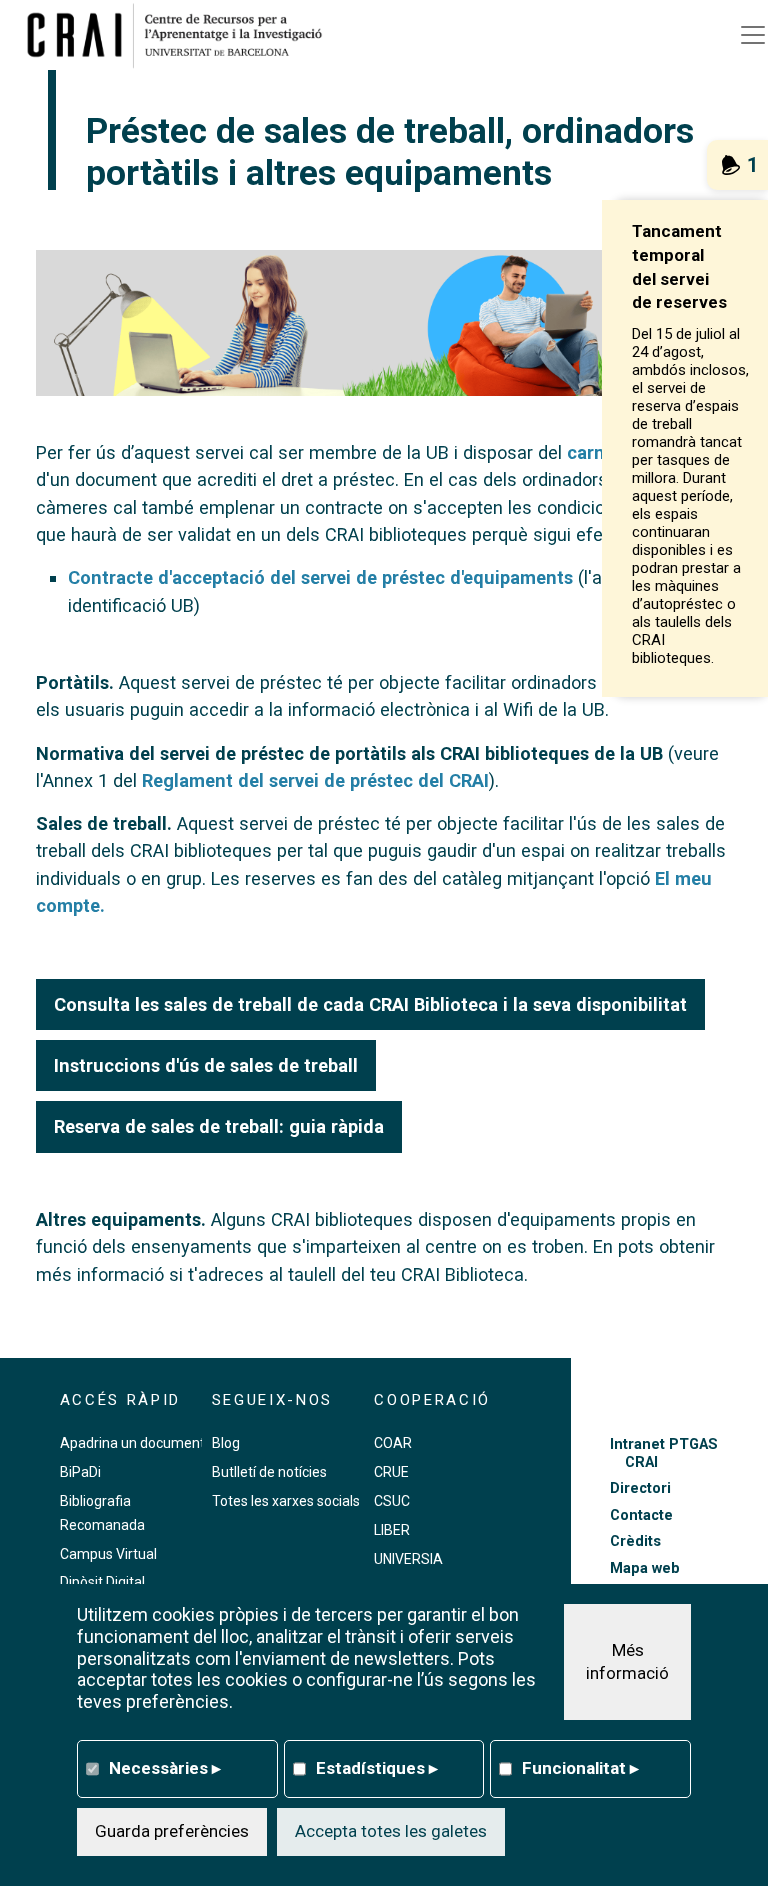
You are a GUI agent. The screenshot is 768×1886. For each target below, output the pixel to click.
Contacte (641, 1515)
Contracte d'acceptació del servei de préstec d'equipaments (320, 577)
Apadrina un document (132, 1443)
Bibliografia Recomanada (102, 1513)
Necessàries (165, 1768)
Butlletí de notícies (269, 1472)
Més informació (627, 1662)
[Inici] (182, 35)
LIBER (392, 1530)
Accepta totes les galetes (391, 1831)
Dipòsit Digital (102, 1582)
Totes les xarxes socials (286, 1501)
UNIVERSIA (408, 1559)
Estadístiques (377, 1768)
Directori (640, 1488)
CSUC (392, 1501)
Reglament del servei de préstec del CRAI (315, 780)
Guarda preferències (172, 1831)
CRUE (391, 1472)
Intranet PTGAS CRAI (664, 1453)
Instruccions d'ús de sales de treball (206, 1065)
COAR (393, 1443)
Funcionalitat (580, 1768)
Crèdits (635, 1541)
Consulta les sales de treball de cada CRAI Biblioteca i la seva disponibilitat (370, 1004)
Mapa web (645, 1568)
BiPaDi (80, 1472)
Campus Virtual (108, 1554)
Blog (226, 1443)
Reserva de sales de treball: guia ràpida (219, 1126)
